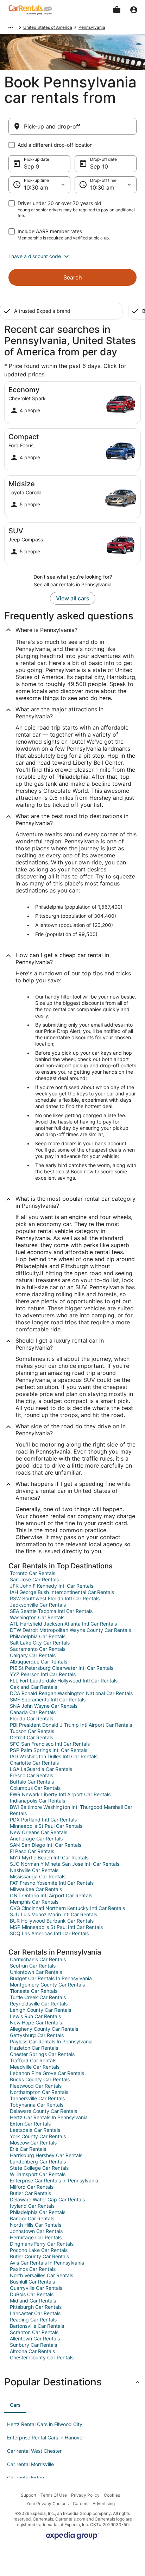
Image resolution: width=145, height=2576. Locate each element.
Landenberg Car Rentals (38, 2162)
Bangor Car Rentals (32, 2218)
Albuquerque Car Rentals (39, 1662)
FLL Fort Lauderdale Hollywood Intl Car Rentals (64, 1681)
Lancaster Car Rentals (35, 2313)
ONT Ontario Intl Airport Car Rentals (51, 1895)
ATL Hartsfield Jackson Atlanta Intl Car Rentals (63, 1624)
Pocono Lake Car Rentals (39, 2250)
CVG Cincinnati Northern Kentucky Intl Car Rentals (67, 1908)
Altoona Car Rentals (32, 2351)
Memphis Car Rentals (34, 1902)
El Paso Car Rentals (32, 1851)
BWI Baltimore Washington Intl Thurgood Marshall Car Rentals (71, 1810)
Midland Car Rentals (33, 2301)
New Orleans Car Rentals (39, 1832)
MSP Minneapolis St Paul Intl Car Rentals (56, 1927)
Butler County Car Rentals (39, 2256)
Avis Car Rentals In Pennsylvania (47, 2263)
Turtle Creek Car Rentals (38, 1997)
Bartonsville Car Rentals (37, 2326)
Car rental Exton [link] (26, 2478)
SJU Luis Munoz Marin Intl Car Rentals (53, 1914)
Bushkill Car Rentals (32, 2282)
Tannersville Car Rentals (37, 2098)
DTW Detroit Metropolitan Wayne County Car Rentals (70, 1630)
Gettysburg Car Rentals (37, 2035)
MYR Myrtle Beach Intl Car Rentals (49, 1857)
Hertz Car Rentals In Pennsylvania (49, 2117)
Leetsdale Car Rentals (35, 2130)
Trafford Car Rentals (33, 2060)
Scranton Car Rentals (34, 2332)
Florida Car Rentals (31, 1718)
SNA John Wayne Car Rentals (44, 1706)
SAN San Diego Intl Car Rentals (46, 1845)
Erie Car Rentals (28, 2149)
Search (73, 277)
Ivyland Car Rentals (32, 2206)
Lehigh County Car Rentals (40, 2010)
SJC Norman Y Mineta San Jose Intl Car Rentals (65, 1864)
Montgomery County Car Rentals (47, 1985)
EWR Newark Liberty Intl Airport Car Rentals (60, 1794)
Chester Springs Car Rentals (42, 2054)
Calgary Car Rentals (33, 1655)
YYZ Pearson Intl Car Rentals (43, 1674)
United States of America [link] (48, 27)
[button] (72, 256)
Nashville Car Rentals (34, 1870)
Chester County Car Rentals (42, 2357)
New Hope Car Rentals (36, 2022)
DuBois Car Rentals (32, 2294)
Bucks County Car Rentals (40, 2079)
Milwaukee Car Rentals (36, 1889)
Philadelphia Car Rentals (38, 1636)
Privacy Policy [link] (85, 2495)
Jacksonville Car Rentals (38, 1605)
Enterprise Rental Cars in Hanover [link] (46, 2437)
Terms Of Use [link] (54, 2495)
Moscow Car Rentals (33, 2143)
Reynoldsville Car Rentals (39, 2004)
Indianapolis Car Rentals (37, 1801)
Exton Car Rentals (30, 2124)
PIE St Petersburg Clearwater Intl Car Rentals (62, 1668)
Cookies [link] (112, 2495)
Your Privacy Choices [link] (48, 2503)
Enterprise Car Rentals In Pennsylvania (54, 2180)
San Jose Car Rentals (34, 1579)
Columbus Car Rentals (35, 1788)
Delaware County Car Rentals (43, 2111)
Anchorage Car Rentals (36, 1839)
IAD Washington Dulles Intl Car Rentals (54, 1756)
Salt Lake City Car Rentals (40, 1643)
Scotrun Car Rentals (33, 1966)
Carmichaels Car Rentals (38, 1959)
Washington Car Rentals (37, 1617)
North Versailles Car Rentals (42, 2275)
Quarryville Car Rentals (36, 2288)
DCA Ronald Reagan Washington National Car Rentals (71, 1693)
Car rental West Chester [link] (34, 2451)
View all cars (73, 598)
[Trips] (117, 10)
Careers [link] (81, 2503)
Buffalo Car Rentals (32, 1782)
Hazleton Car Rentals (34, 2048)
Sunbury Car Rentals (33, 2345)
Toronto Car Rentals (33, 1573)
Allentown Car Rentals (35, 2338)
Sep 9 (32, 166)
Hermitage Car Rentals (36, 2237)
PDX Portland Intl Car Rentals (43, 1820)
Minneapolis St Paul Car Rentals (46, 1826)
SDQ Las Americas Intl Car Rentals (49, 1933)
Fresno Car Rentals (31, 1775)
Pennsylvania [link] (92, 27)
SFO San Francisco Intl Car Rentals (50, 1744)
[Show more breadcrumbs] (11, 27)
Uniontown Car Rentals (36, 1972)
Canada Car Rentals (33, 1712)
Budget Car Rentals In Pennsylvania (51, 1978)
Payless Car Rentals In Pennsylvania (51, 2041)
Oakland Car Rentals (33, 1687)
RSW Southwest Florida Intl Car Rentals (55, 1598)
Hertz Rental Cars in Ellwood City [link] (45, 2424)
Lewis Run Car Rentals (35, 2016)
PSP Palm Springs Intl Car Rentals (49, 1750)
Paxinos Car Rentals (33, 2269)
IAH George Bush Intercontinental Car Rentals (62, 1592)
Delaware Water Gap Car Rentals (47, 2199)
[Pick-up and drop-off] (72, 126)
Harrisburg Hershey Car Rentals (46, 2155)
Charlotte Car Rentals (34, 1763)
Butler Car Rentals (30, 2193)
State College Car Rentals (39, 2168)
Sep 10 (99, 166)
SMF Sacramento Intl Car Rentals (48, 1699)
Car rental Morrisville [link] (30, 2464)
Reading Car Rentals (33, 2320)
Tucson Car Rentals (32, 1731)
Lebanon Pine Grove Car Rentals (47, 2073)
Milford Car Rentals (32, 2187)
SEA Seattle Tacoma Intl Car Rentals (51, 1611)
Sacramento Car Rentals (38, 1649)
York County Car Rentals (38, 2136)
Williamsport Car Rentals (38, 2174)
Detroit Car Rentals (31, 1737)
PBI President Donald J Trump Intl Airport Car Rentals (71, 1725)
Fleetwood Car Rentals (36, 2086)
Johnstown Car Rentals (36, 2231)
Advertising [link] (104, 2503)
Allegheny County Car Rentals (44, 2029)
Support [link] (29, 2495)
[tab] (15, 2405)
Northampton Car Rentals (39, 2092)
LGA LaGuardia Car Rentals (41, 1769)
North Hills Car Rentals (36, 2225)
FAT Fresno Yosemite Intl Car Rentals (52, 1883)
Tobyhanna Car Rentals (37, 2105)
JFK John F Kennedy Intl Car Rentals (52, 1586)
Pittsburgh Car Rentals (36, 2307)
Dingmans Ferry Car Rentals (42, 2244)
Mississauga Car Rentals (38, 1876)
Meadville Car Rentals (35, 2067)
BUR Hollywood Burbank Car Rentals (52, 1921)
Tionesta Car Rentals (34, 1991)
